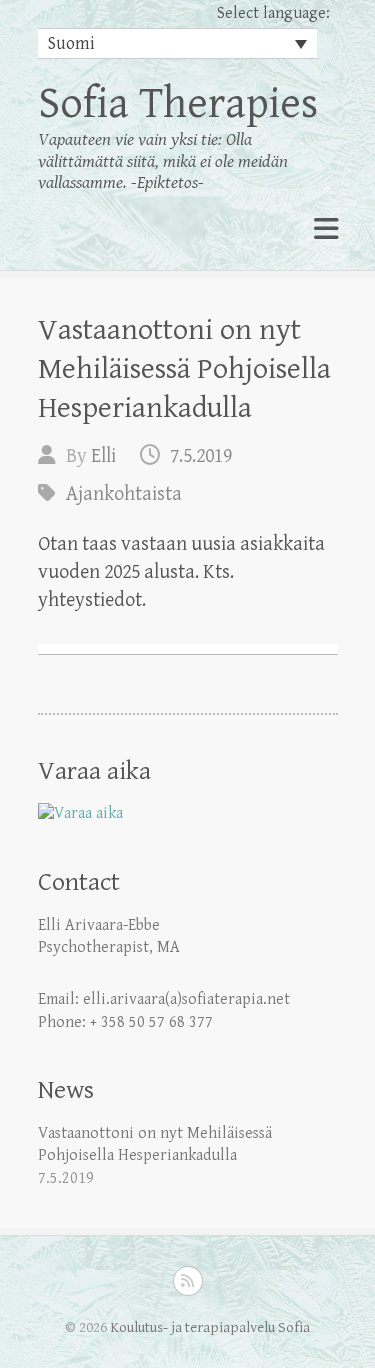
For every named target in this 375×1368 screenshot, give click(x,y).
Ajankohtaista (124, 494)
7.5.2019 (201, 456)
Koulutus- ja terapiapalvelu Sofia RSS (188, 1281)
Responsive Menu (326, 229)
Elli (103, 456)
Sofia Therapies (178, 104)
